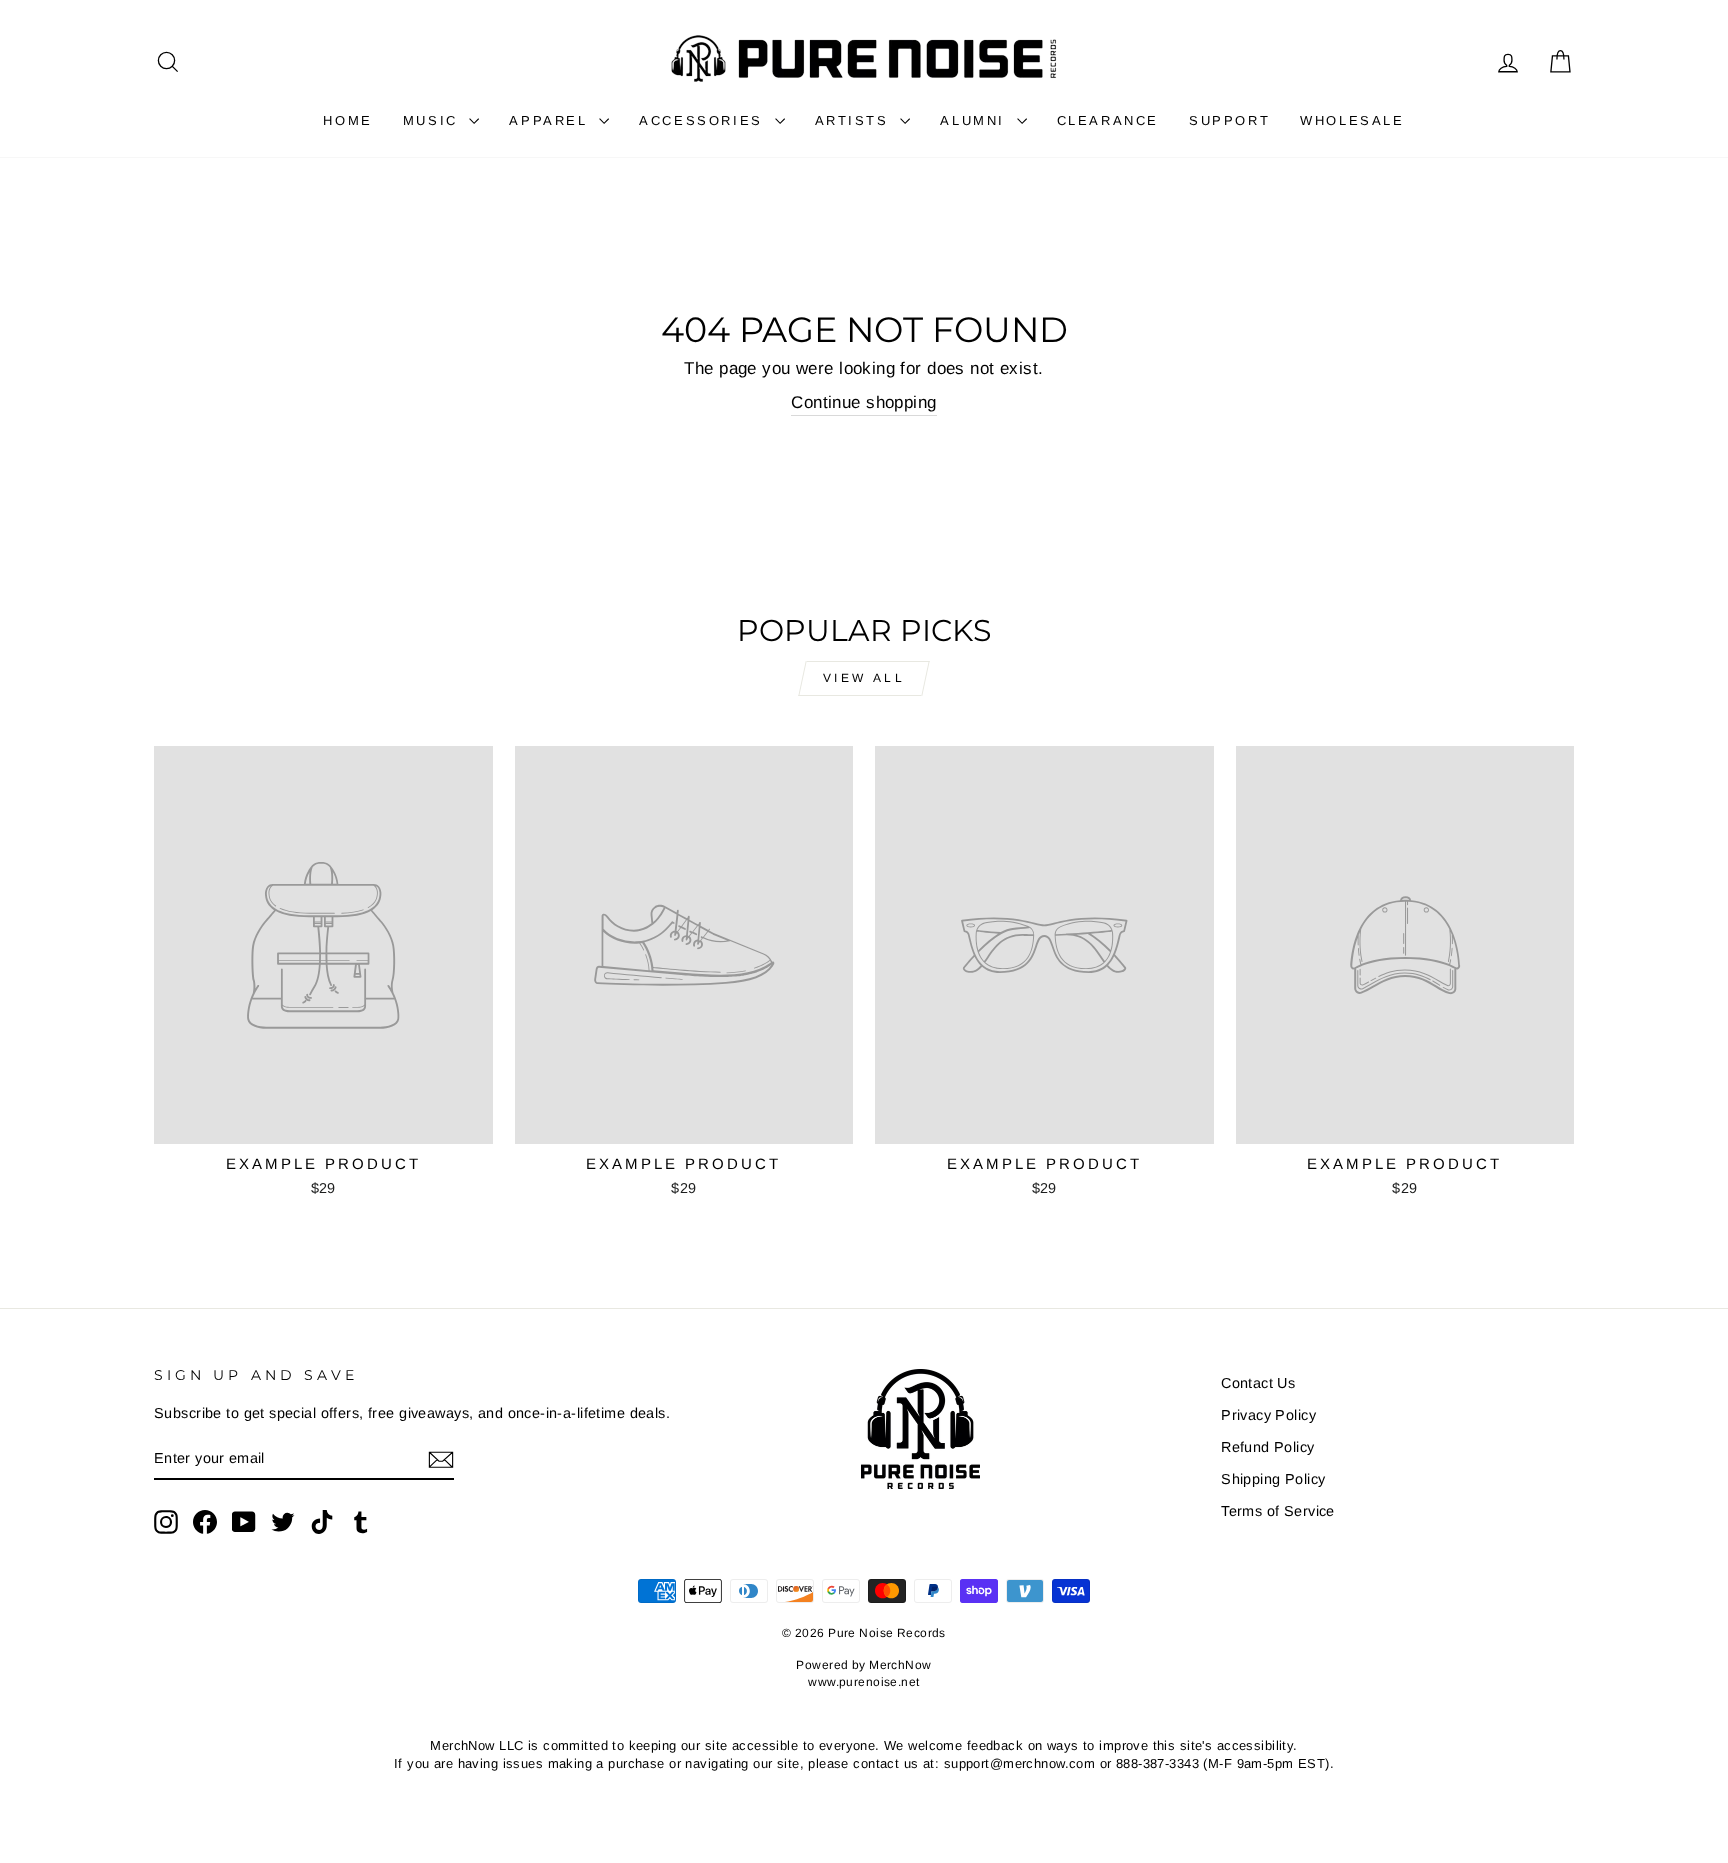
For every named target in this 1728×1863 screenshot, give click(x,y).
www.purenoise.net (863, 1682)
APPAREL (551, 120)
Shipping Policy (1273, 1479)
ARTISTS (855, 120)
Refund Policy (1268, 1447)
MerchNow (900, 1665)
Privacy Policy (1268, 1415)
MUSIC (434, 120)
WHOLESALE (1352, 120)
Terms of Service (1278, 1511)
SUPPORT (1229, 120)
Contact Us (1258, 1383)
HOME (347, 120)
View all (864, 678)
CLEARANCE (1108, 120)
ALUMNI (975, 120)
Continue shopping (863, 402)
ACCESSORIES (704, 120)
